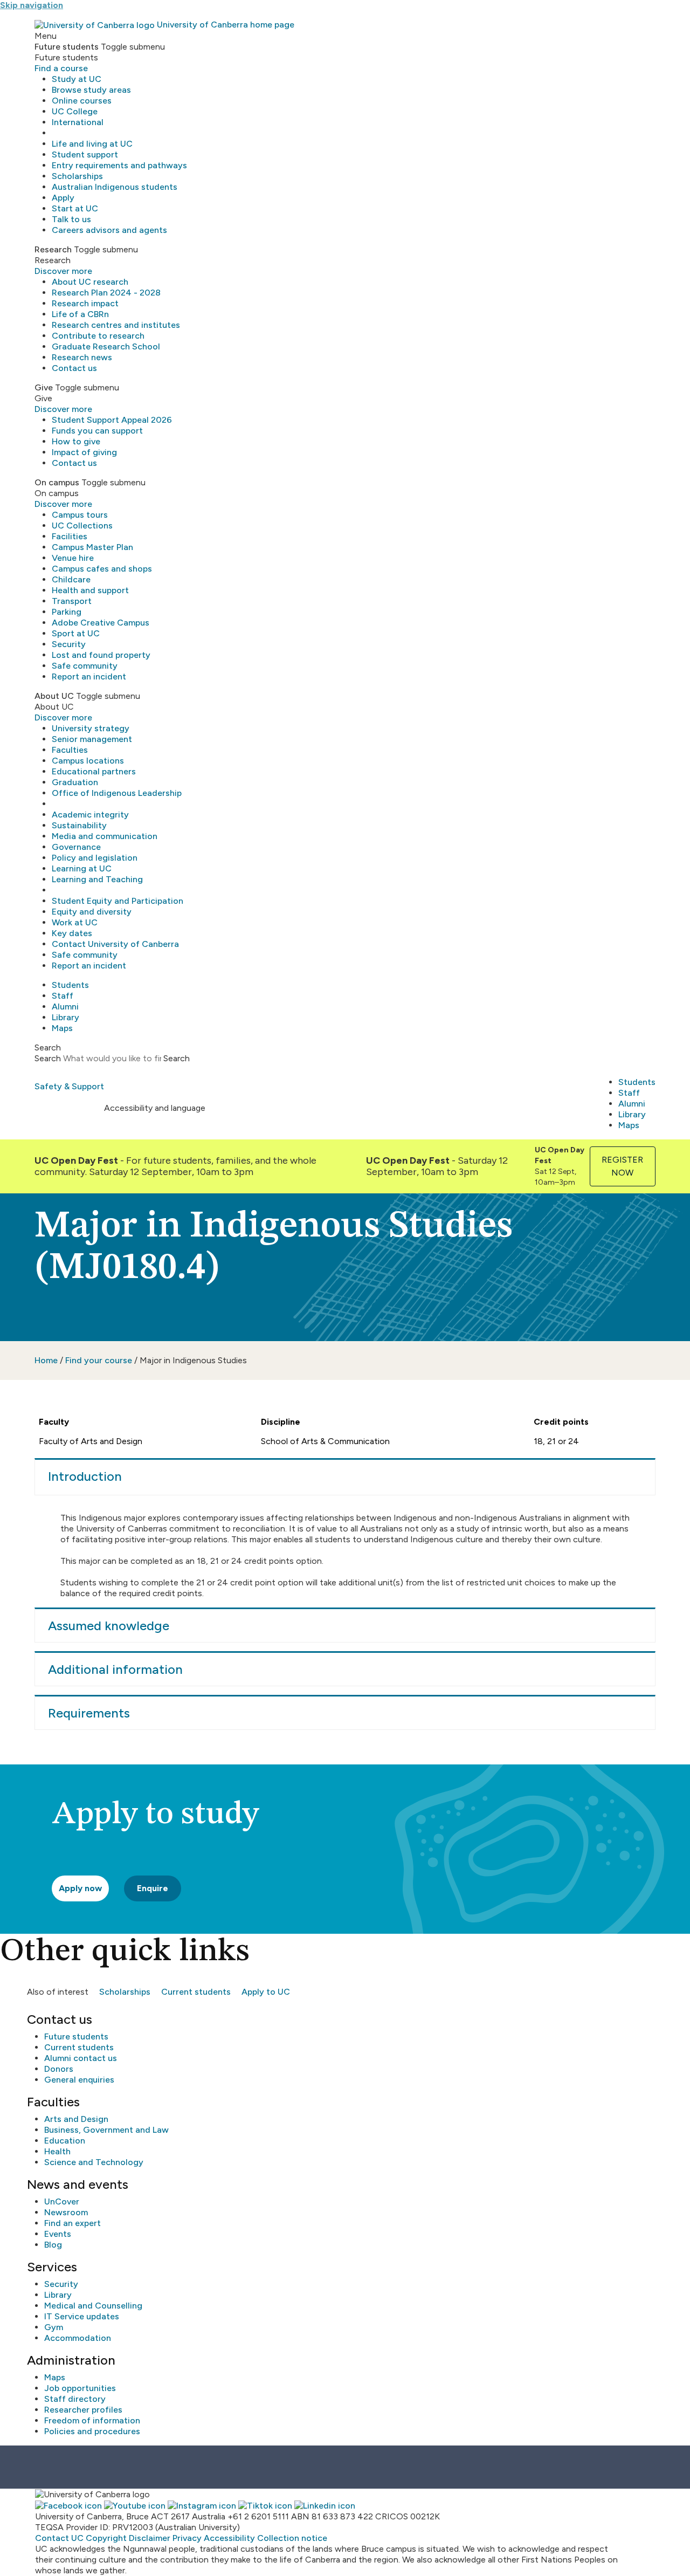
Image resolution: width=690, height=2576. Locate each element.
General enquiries (79, 2080)
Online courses (82, 101)
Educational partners (94, 771)
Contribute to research (98, 336)
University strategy (91, 728)
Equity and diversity (92, 912)
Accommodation (78, 2338)
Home (46, 1360)
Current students (196, 1992)
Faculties (70, 750)
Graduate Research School (106, 346)
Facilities (70, 536)
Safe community (85, 666)
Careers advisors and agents (109, 230)
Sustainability (79, 825)
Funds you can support (97, 431)
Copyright (106, 2538)
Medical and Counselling (93, 2306)
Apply (63, 198)
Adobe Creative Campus (101, 623)
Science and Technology (94, 2162)
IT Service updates (82, 2316)
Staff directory (75, 2399)
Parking (67, 612)
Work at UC (75, 922)
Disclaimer (150, 2538)
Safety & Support (69, 1086)
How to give (76, 441)
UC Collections (82, 525)
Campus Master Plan (92, 547)
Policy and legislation (95, 858)
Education (65, 2141)
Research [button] (53, 249)
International (78, 122)
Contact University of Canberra (115, 944)
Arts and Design (76, 2119)
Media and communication (105, 836)
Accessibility (229, 2538)
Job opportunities (80, 2388)
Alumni (65, 1007)
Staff (63, 996)
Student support (85, 154)
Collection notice (292, 2538)
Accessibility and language (155, 1108)
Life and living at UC (92, 144)
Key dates (72, 933)
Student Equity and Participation (118, 901)
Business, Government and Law (106, 2130)
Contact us (74, 368)
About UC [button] (54, 696)
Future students (76, 2036)
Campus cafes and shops (102, 569)
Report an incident (89, 676)
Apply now (80, 1888)
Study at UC (77, 79)
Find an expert (73, 2223)
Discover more (63, 271)
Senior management (92, 739)
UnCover (62, 2201)
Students (70, 985)
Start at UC (75, 208)
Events (58, 2234)
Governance (76, 847)
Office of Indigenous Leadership (117, 793)
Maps (62, 1028)
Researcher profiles (83, 2410)
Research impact (85, 303)
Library (65, 1017)
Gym (54, 2327)
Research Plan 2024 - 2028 (106, 293)
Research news (82, 357)
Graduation (75, 782)
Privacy (187, 2538)
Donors (59, 2069)
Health (57, 2151)
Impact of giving (84, 452)
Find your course (99, 1360)
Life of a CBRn (80, 314)
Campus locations (88, 761)
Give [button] (44, 387)
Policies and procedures (92, 2431)
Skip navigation (32, 5)
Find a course (61, 68)
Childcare (71, 579)
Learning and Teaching (97, 879)
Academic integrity (90, 815)
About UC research (90, 282)
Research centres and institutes (116, 325)
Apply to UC (266, 1992)
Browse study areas (91, 90)
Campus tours (80, 515)
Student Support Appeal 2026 (112, 420)
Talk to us (71, 219)
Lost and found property (101, 655)
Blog (53, 2245)
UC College (75, 111)
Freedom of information (92, 2420)
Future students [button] (67, 47)
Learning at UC (82, 868)
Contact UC (59, 2538)
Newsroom (66, 2212)
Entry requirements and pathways (119, 165)
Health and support (90, 590)
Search (48, 1058)
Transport (72, 601)
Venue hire (73, 558)
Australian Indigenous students (115, 187)
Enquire (153, 1888)
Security (69, 644)
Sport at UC (76, 633)
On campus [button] (57, 482)
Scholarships (77, 176)
